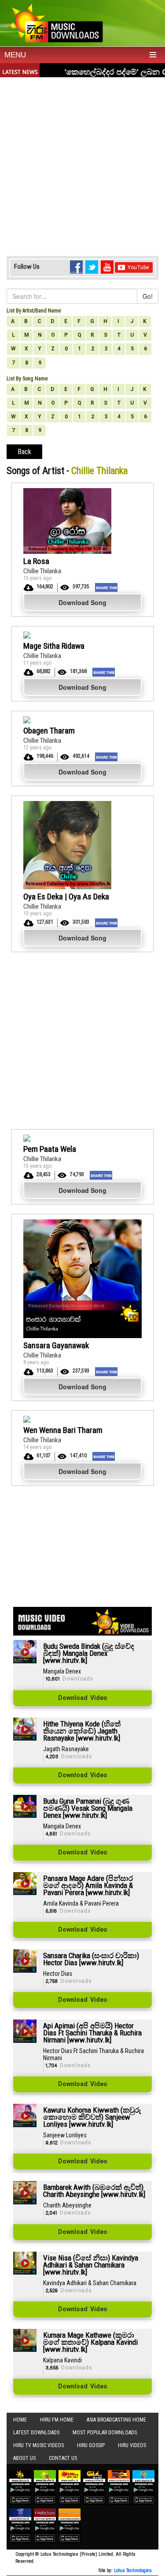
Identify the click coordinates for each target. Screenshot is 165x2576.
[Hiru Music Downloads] (55, 22)
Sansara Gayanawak (56, 1345)
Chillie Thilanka (42, 571)
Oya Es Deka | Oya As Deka (66, 897)
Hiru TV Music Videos (38, 2445)
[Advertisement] (82, 164)
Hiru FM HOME (57, 2420)
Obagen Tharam (49, 731)
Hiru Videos (132, 2445)
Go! (148, 296)
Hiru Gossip (91, 2445)
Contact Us (63, 2458)
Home (20, 2420)
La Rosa (36, 561)
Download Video (83, 1698)
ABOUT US (24, 2458)
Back (24, 452)
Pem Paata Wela (50, 1149)
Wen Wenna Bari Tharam (63, 1430)
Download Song (82, 602)
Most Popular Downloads (105, 2433)
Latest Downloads (36, 2433)
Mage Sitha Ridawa (54, 646)
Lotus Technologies (133, 2570)
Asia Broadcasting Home (116, 2420)
